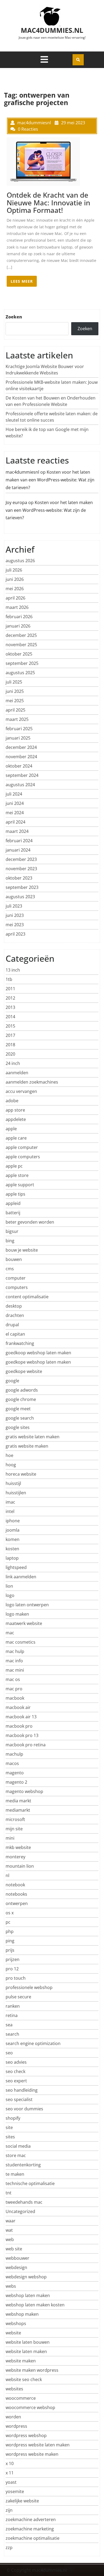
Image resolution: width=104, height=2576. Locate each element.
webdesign (16, 2267)
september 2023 (22, 887)
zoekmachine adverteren (31, 2519)
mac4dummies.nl (52, 30)
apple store (17, 1175)
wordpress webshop (26, 2435)
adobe (12, 1101)
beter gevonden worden (30, 1222)
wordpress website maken (32, 2454)
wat (9, 2230)
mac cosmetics (21, 1642)
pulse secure (18, 1997)
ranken (13, 2006)
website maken (21, 2361)
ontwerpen (17, 1903)
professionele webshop (29, 1987)
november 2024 (21, 757)
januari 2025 (18, 738)
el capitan (15, 1334)
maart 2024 (17, 831)
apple (11, 1129)
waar (11, 2221)
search (12, 2034)
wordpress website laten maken (38, 2445)
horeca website (21, 1474)
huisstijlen (16, 1493)
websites (14, 2389)
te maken (15, 2174)
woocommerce (21, 2398)
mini (10, 1838)
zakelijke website (22, 2501)
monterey (15, 1857)
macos (12, 1763)
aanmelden (17, 1073)
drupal (12, 1325)
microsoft (15, 1819)
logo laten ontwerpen (27, 1605)
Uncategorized (20, 2211)
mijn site (14, 1829)
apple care (16, 1138)
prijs (10, 1950)
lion (9, 1586)
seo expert (16, 2081)
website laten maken (26, 2351)
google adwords (22, 1390)
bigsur (12, 1231)
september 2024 (22, 775)
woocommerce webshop (30, 2407)
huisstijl (13, 1483)
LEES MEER (22, 281)
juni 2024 (15, 803)
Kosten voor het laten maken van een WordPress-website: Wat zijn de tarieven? (50, 480)
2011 (10, 989)
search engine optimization (33, 2043)
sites (10, 2137)
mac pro (14, 1689)
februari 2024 (19, 841)
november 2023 (21, 869)
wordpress (16, 2426)
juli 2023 (14, 906)
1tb (9, 979)
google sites (18, 1427)
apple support (20, 1185)
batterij (13, 1213)
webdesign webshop (26, 2277)
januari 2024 (18, 850)
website (13, 2333)
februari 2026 (19, 617)
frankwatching (20, 1343)
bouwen (14, 1259)
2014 (10, 1017)
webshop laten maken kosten (35, 2305)
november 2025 (21, 645)
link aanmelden (21, 1577)
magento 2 (16, 1782)
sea (9, 2025)
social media (18, 2146)
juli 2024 (14, 794)
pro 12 (12, 1969)
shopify (13, 2118)
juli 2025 (14, 682)
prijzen (13, 1959)
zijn (9, 2510)
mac (10, 1633)
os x (10, 1913)
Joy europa (16, 502)
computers (17, 1287)
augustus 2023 (20, 897)
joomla (13, 1530)
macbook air (18, 1707)
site (9, 2127)
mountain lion (20, 1866)
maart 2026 (17, 607)
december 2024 (21, 747)
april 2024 (15, 822)
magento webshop (24, 1791)
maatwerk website (24, 1623)
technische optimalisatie (30, 2183)
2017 (10, 1035)
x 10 (10, 2463)
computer (16, 1278)
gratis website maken (27, 1446)
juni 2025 (15, 691)
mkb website (18, 1847)
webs (11, 2286)
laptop (12, 1558)
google (12, 1381)
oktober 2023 (19, 878)
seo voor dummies (24, 2109)
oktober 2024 (19, 766)
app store (15, 1110)
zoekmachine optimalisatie (33, 2538)
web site (14, 2249)
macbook (15, 1698)
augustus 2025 (20, 673)
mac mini (15, 1670)
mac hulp (15, 1651)
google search (20, 1418)
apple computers (23, 1157)
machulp (14, 1754)
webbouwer (17, 2258)
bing (10, 1241)
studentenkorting (23, 2165)
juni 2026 (15, 579)
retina (12, 2015)
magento (15, 1773)
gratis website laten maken (33, 1437)
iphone (13, 1521)
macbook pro (19, 1726)
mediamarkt (18, 1810)
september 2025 (22, 663)
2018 (10, 1045)
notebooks (16, 1894)
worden (13, 2417)
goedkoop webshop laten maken (38, 1353)
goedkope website (24, 1371)
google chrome (21, 1399)
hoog (11, 1465)
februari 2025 (19, 729)
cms (10, 1269)
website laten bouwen (28, 2342)
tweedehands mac (24, 2202)
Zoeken (14, 317)
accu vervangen (21, 1091)
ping (10, 1941)
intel (10, 1511)
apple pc (14, 1166)
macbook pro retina (26, 1745)
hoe (9, 1455)
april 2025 (15, 710)
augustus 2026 (20, 561)
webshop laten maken (28, 2295)
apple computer (22, 1147)
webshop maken (22, 2314)
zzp (9, 2547)
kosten (12, 1549)
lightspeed (16, 1567)
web (10, 2239)
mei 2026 (15, 589)
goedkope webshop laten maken (38, 1362)
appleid (13, 1203)
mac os (13, 1679)
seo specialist (19, 2099)
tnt (9, 2193)
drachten (15, 1315)
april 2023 (15, 934)
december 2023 (21, 859)
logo (10, 1595)
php (10, 1931)
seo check (15, 2071)
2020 (10, 1054)
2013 (10, 1007)
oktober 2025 (19, 654)
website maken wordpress (32, 2370)
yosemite (15, 2491)
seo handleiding (22, 2090)
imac (10, 1502)
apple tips (15, 1194)
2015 (10, 1026)
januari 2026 (18, 626)
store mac (16, 2155)
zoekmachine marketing (30, 2529)
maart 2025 (17, 719)
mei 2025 (15, 701)
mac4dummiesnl (22, 472)
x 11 (10, 2473)
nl (7, 1875)
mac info (14, 1661)
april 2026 (15, 598)
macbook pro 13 (22, 1735)
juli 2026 (14, 570)
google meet (18, 1409)
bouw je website (22, 1250)
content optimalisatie (27, 1297)
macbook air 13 (21, 1717)
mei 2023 (15, 925)
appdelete (16, 1119)
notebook (15, 1885)
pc (8, 1922)
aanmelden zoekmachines (32, 1082)
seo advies (16, 2062)
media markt (18, 1801)
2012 (10, 998)
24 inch (13, 1063)
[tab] (44, 59)
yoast (11, 2482)
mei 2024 (15, 813)
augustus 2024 (20, 785)
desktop (14, 1306)
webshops (16, 2323)
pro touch (16, 1978)
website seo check (24, 2379)
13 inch (13, 970)
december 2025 (21, 635)
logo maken (17, 1614)
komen (13, 1539)
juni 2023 (15, 915)
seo (9, 2053)
